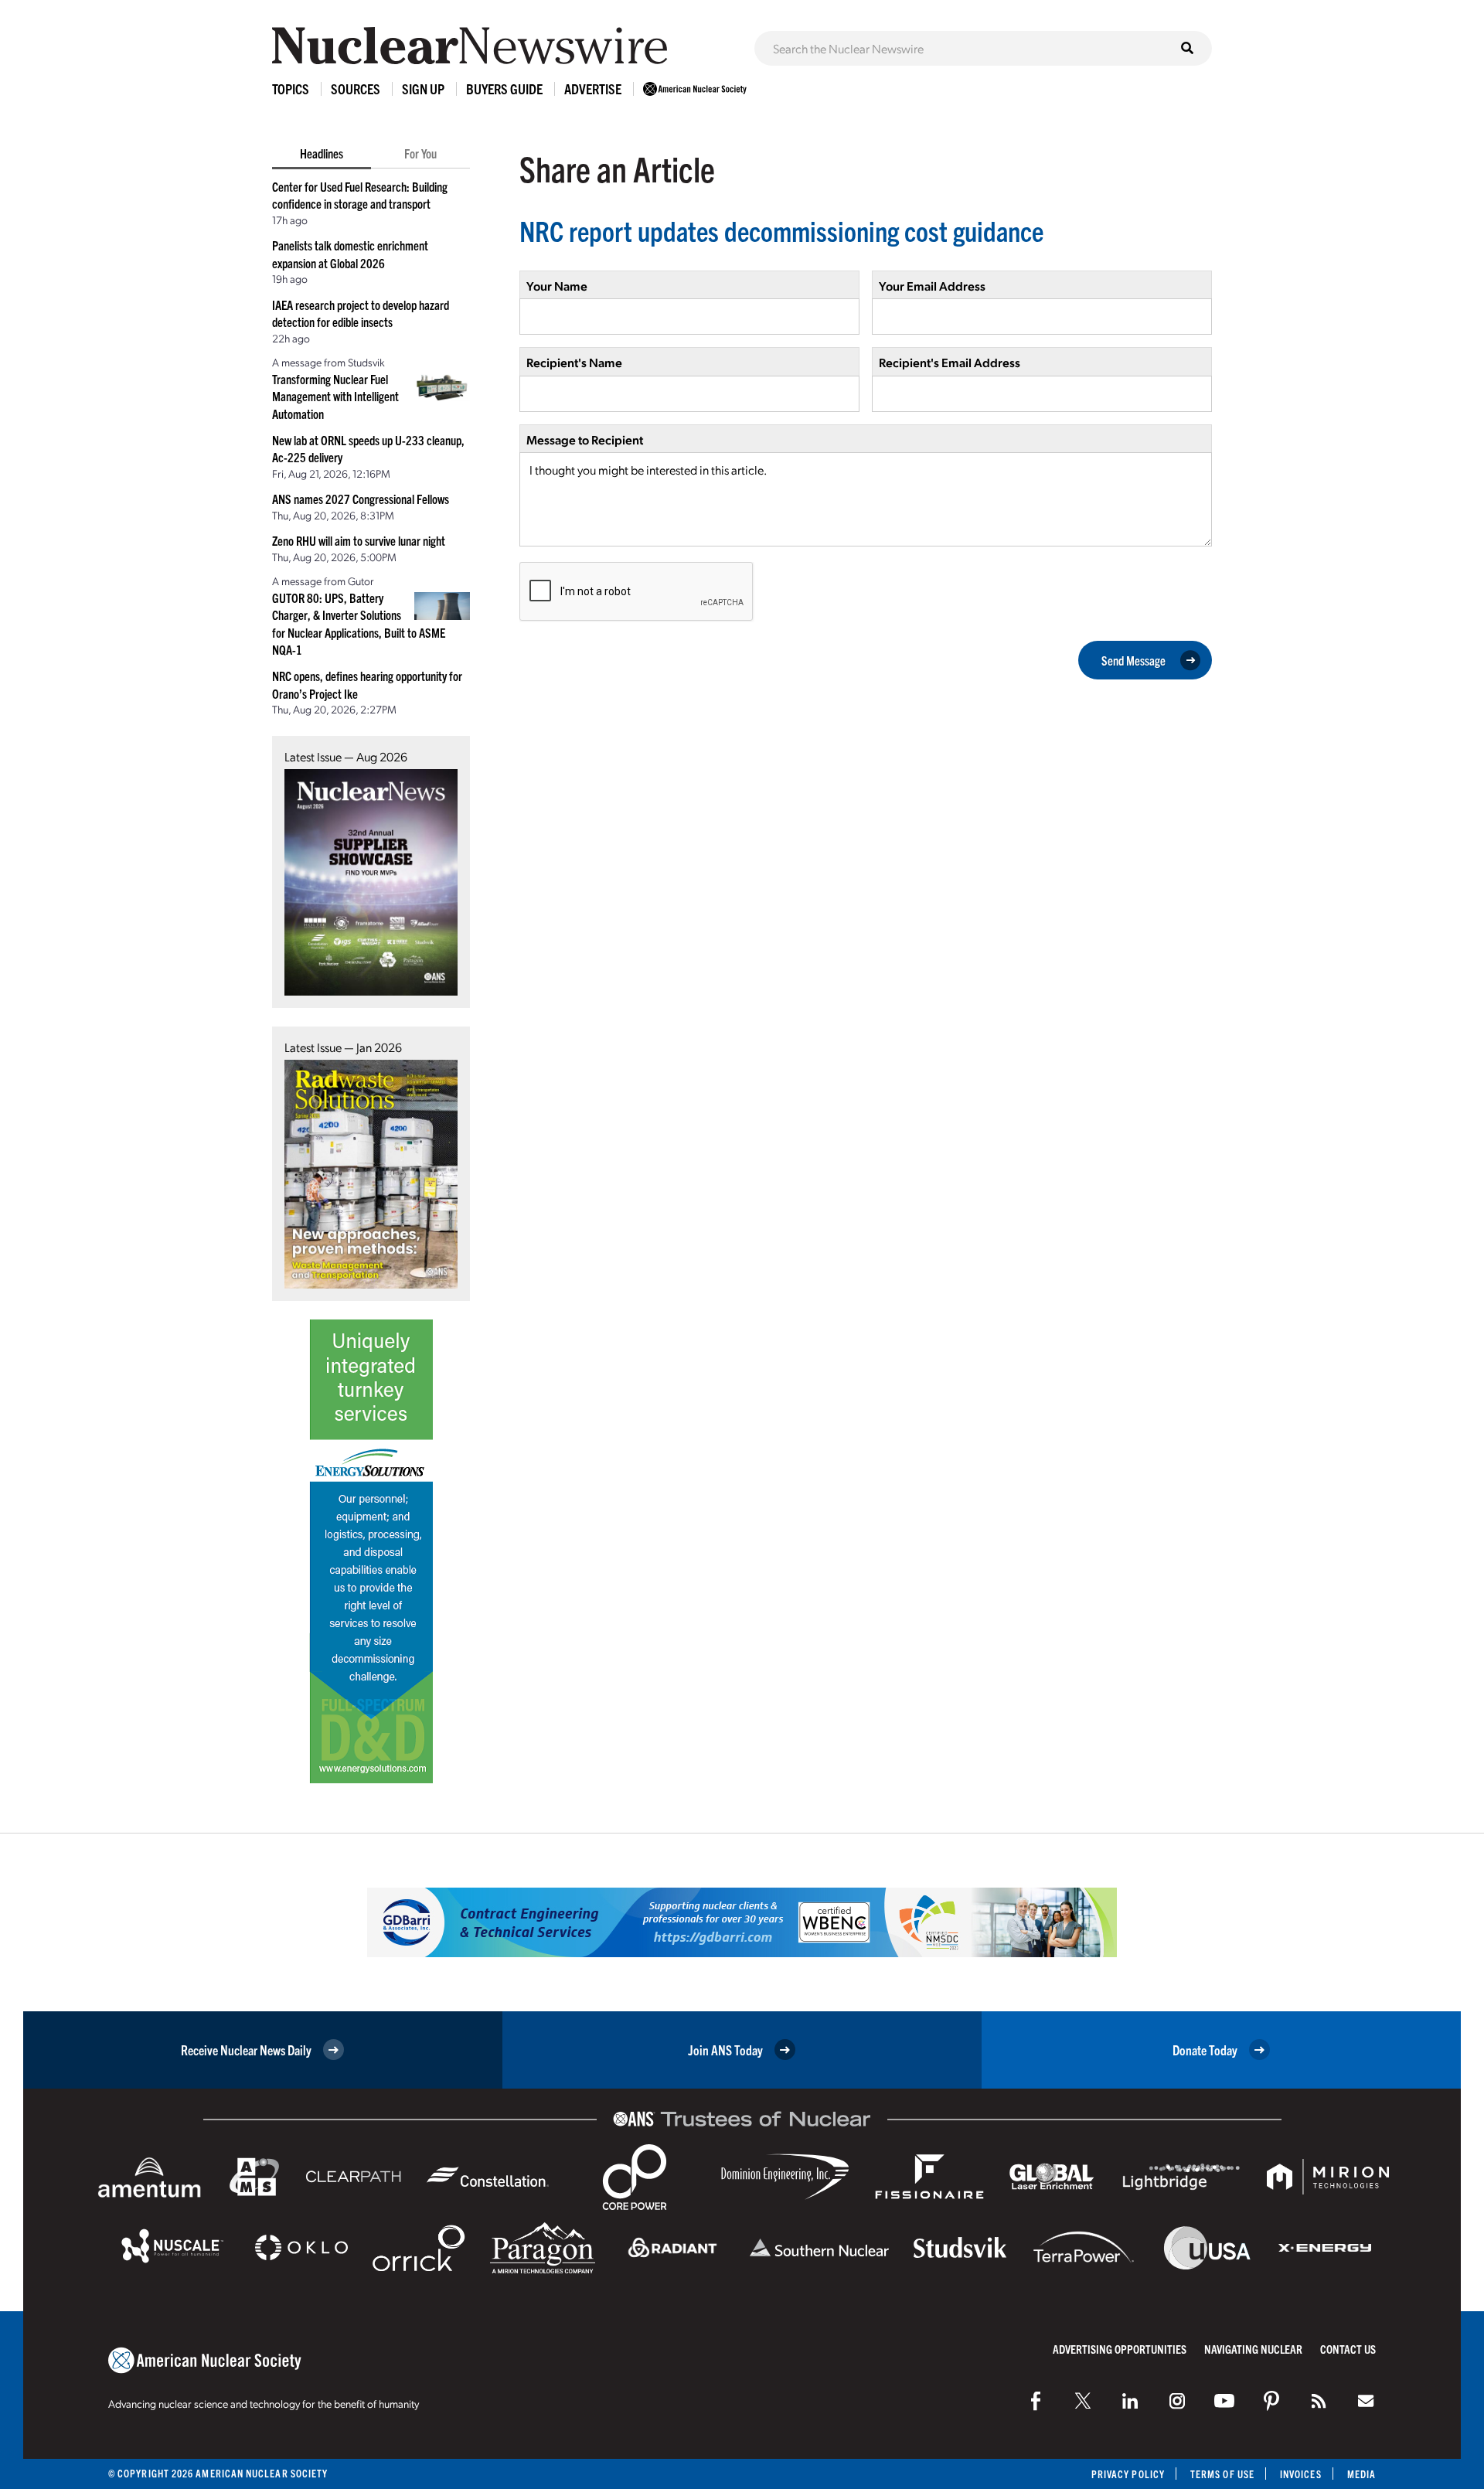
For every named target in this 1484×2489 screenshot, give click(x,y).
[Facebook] (1036, 2401)
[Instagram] (1177, 2401)
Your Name (557, 286)
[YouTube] (1224, 2401)
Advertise (593, 89)
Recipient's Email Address (950, 362)
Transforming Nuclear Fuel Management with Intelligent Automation (335, 396)
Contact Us (1348, 2349)
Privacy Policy (1128, 2474)
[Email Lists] (1366, 2401)
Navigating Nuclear (1253, 2349)
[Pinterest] (1271, 2401)
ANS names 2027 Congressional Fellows (361, 499)
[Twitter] (1083, 2401)
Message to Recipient (585, 439)
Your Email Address (932, 286)
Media (1361, 2474)
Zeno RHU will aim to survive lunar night (359, 540)
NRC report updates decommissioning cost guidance (781, 230)
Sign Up (423, 89)
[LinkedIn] (1130, 2401)
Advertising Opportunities (1120, 2349)
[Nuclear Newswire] (1319, 2401)
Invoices (1301, 2474)
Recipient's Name (574, 362)
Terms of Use (1222, 2474)
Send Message (1133, 660)
